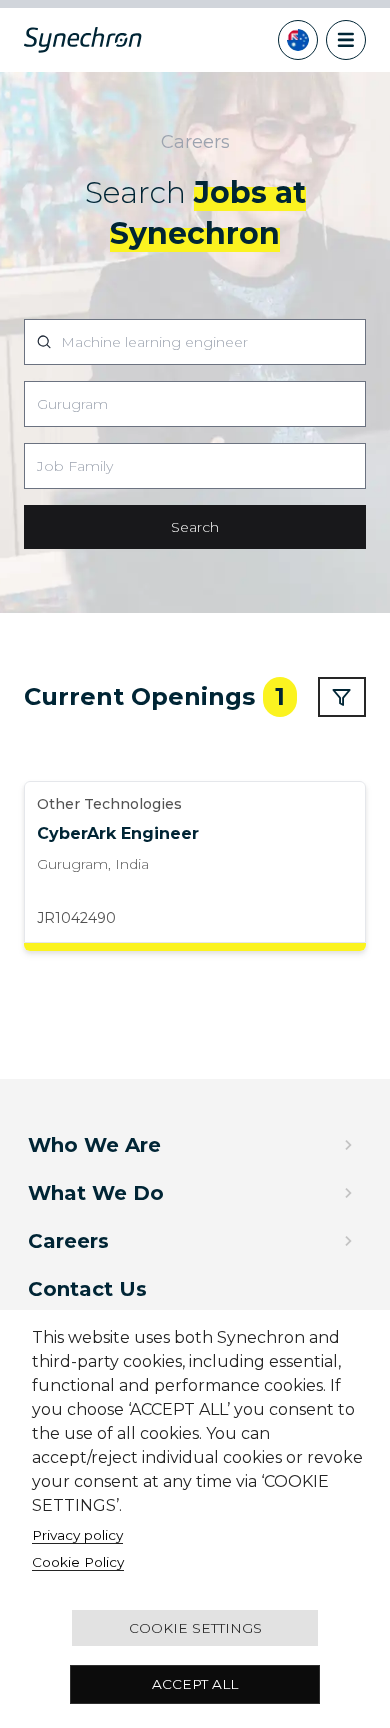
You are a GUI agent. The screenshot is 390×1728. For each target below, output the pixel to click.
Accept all (195, 1684)
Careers (68, 1241)
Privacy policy (77, 1535)
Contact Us (87, 1289)
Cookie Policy (78, 1562)
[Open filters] (342, 697)
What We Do (96, 1193)
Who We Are (94, 1145)
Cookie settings (195, 1628)
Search (195, 527)
